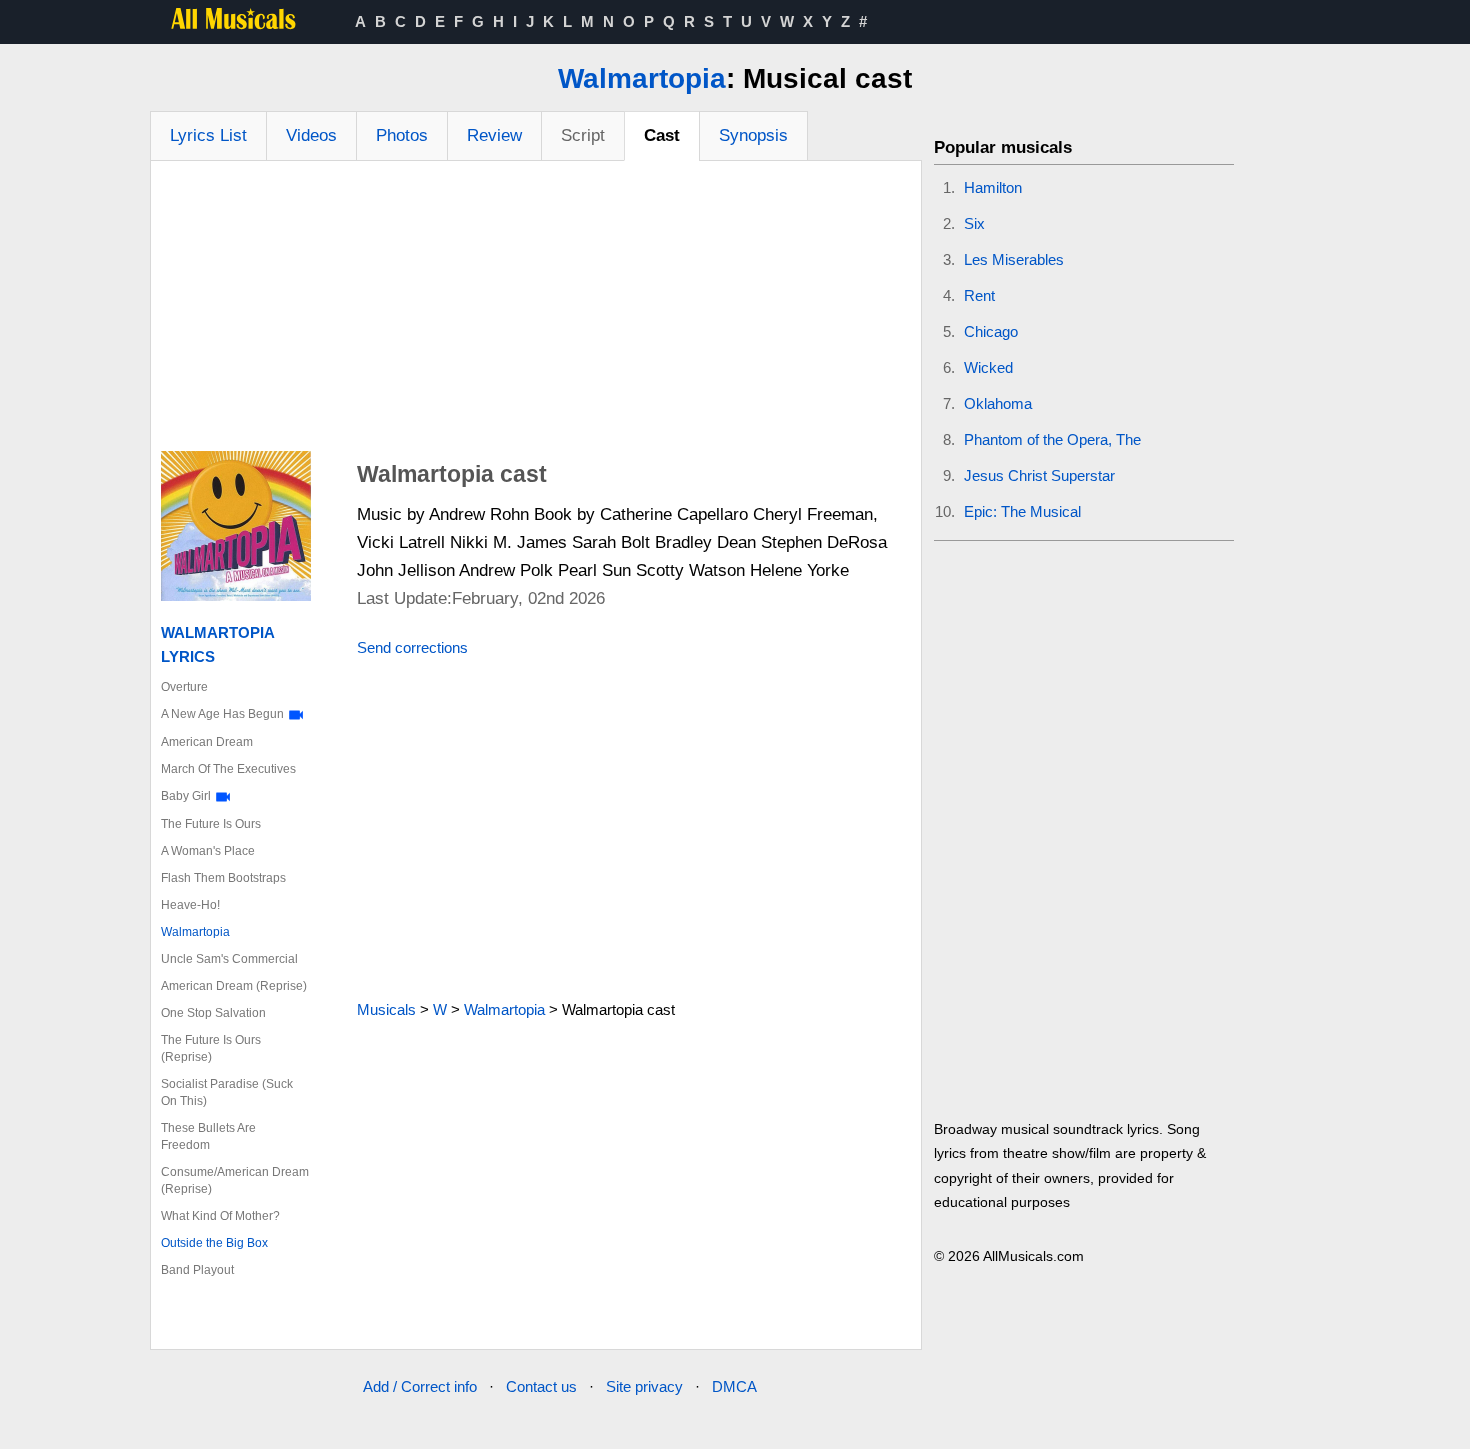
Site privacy (644, 1386)
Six (974, 223)
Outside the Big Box (214, 1243)
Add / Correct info (420, 1386)
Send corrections (412, 647)
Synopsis (753, 135)
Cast (662, 135)
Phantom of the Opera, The (1052, 439)
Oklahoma (998, 403)
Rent (979, 295)
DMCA (734, 1386)
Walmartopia (642, 78)
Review (494, 135)
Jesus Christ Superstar (1039, 475)
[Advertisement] (536, 311)
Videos (311, 135)
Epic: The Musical (1022, 511)
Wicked (988, 367)
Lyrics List (208, 135)
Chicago (991, 331)
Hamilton (993, 187)
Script (583, 135)
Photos (402, 135)
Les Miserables (1014, 259)
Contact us (541, 1386)
